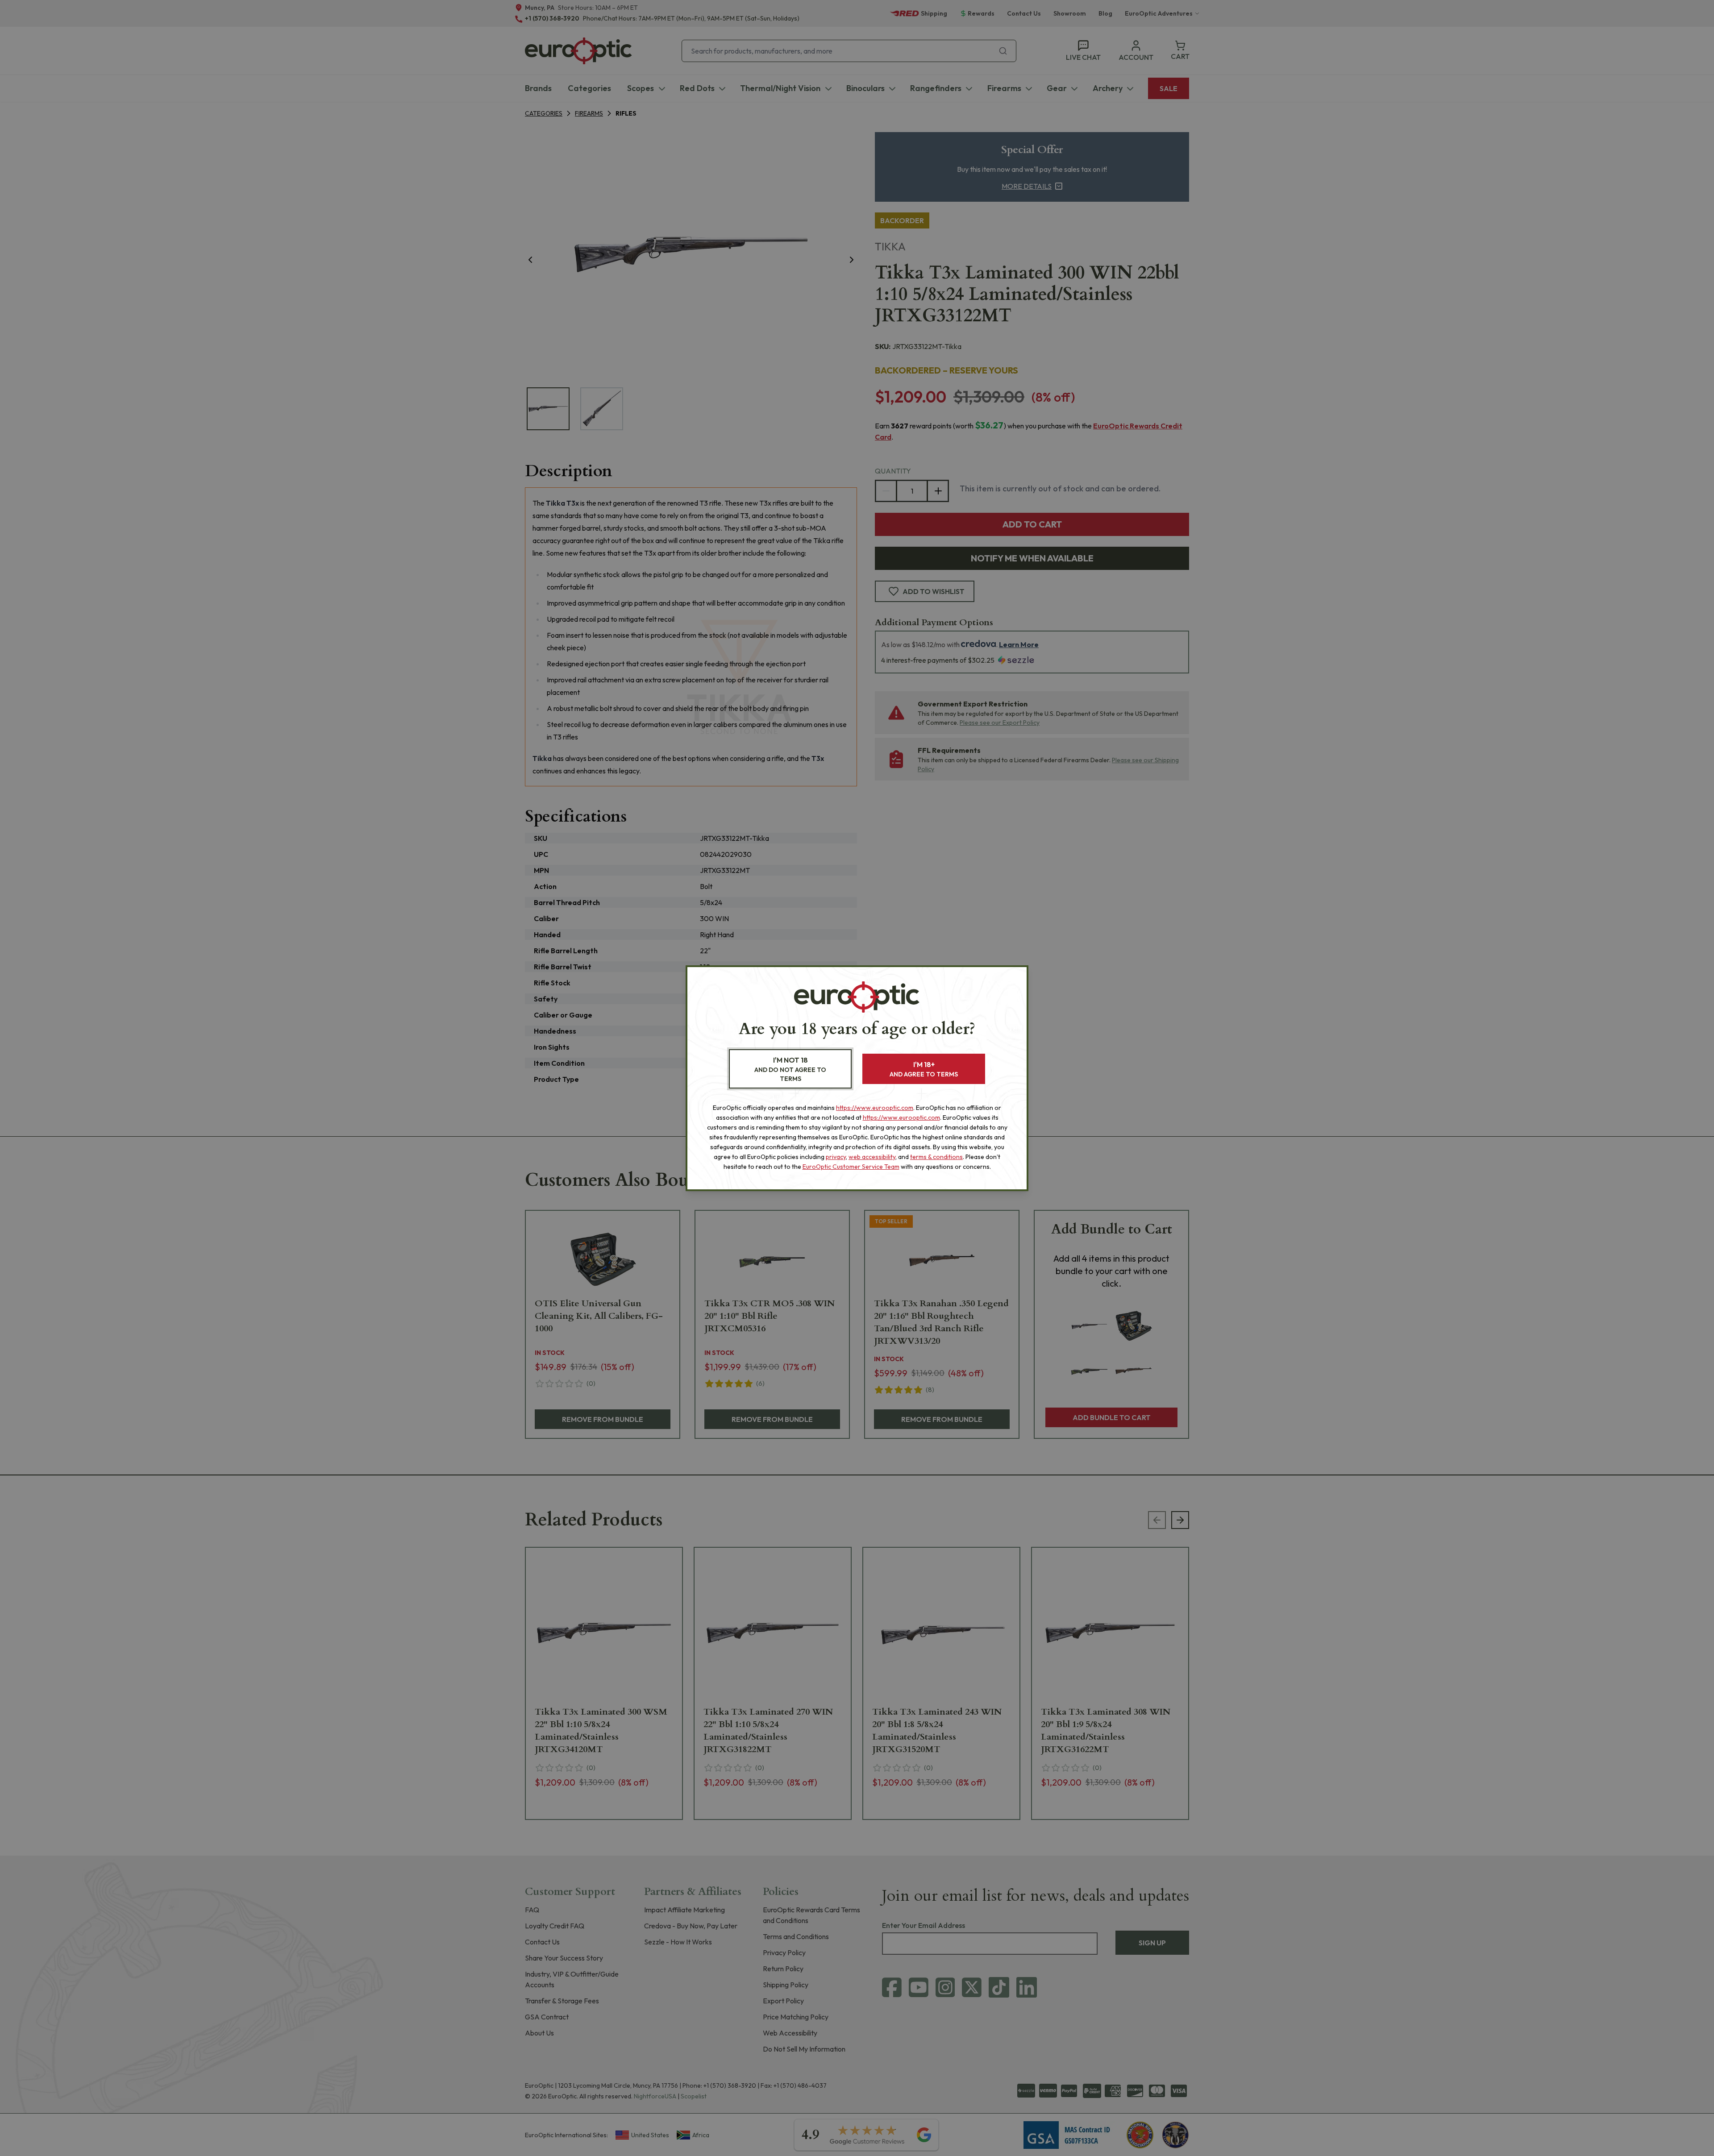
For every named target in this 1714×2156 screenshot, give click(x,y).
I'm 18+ (924, 1069)
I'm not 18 (790, 1069)
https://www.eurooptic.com (875, 1108)
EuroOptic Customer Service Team (851, 1167)
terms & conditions (936, 1157)
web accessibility (872, 1157)
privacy (836, 1157)
